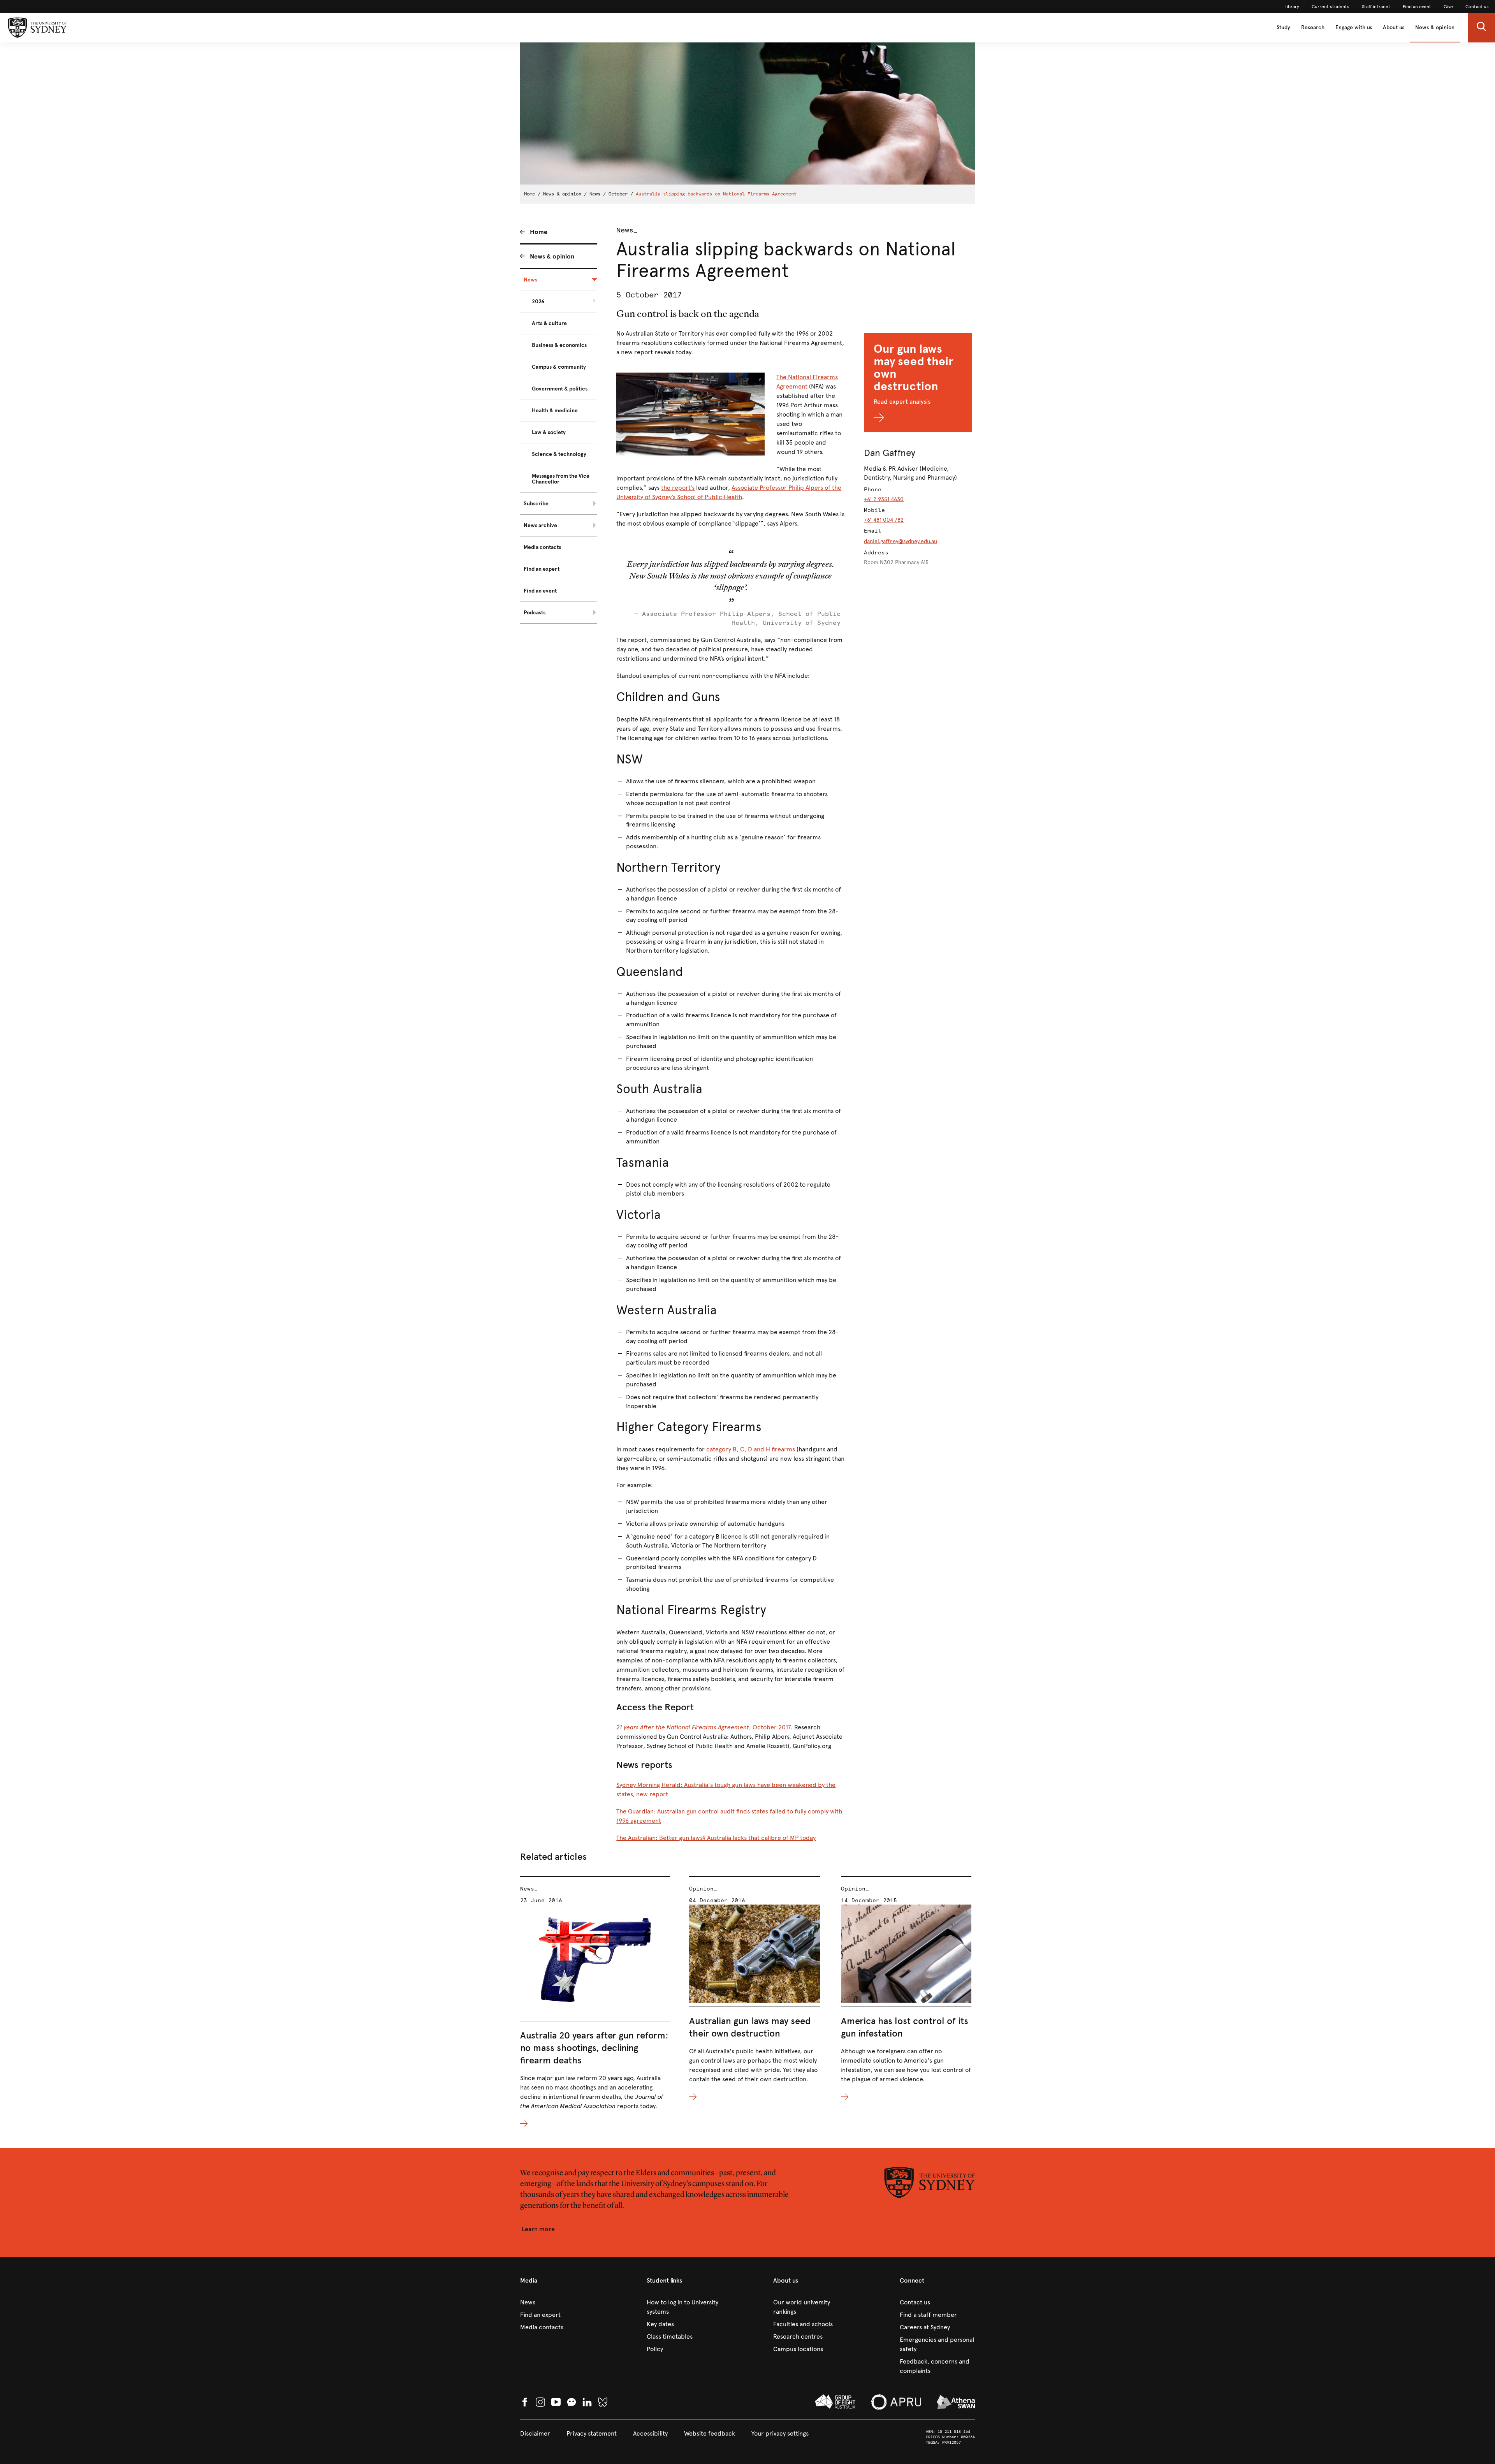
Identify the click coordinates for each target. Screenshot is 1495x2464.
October (618, 194)
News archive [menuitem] (540, 525)
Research (1313, 27)
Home (529, 194)
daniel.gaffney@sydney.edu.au (901, 541)
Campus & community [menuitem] (559, 367)
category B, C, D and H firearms (751, 1449)
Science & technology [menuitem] (559, 454)
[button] (1481, 28)
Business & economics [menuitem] (559, 345)
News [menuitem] (530, 280)
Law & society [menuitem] (549, 432)
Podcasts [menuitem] (535, 613)
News (595, 194)
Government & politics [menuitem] (560, 389)
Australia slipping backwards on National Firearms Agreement (716, 194)
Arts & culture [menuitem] (549, 323)
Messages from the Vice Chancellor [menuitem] (561, 479)
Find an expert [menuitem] (542, 569)
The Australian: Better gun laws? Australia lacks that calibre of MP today (716, 1838)
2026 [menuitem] (538, 302)
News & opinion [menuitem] (552, 256)
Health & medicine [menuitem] (555, 411)
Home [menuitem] (539, 232)
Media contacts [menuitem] (542, 547)
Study (1283, 27)
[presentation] (595, 2002)
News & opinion (1435, 27)
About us (1394, 27)
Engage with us (1354, 27)
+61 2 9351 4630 (884, 499)
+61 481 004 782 (884, 520)
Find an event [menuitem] (540, 591)
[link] (1292, 7)
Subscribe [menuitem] (536, 504)
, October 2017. (704, 1727)
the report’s (678, 488)
